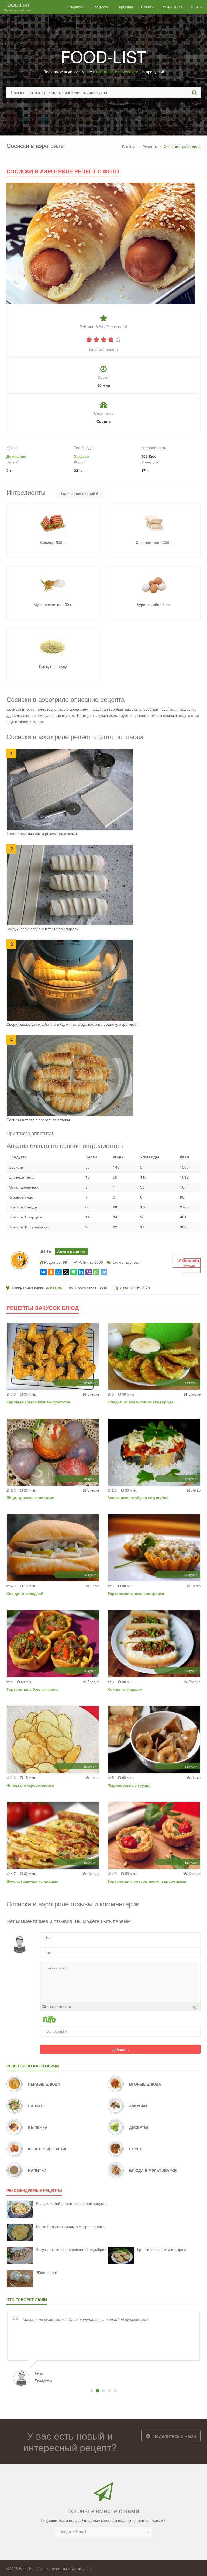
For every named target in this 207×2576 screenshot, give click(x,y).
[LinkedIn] (81, 1272)
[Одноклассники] (51, 1272)
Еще (195, 7)
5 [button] (115, 2391)
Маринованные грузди (129, 1785)
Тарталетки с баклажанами (32, 1689)
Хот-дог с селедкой (25, 1593)
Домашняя (16, 456)
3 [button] (103, 2391)
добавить (54, 1288)
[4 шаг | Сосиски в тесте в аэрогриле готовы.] (70, 1075)
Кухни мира (172, 7)
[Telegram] (104, 1272)
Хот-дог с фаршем (125, 1689)
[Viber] (89, 1272)
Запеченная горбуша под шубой (138, 1497)
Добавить (120, 2049)
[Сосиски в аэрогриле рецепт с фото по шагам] (101, 243)
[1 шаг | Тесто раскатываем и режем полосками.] (70, 789)
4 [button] (109, 2391)
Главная (129, 146)
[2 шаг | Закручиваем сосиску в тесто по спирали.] (70, 884)
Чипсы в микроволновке (30, 1785)
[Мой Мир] (58, 1272)
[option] (103, 2348)
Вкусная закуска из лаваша (32, 1881)
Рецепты (76, 7)
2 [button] (98, 2391)
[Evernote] (74, 1272)
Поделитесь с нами (174, 2436)
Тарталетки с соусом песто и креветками (147, 1881)
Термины (125, 7)
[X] (66, 1272)
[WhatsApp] (96, 1272)
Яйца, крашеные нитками (30, 1497)
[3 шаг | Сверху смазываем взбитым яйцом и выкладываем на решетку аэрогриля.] (70, 980)
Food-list (18, 7)
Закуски (81, 456)
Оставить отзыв (191, 1263)
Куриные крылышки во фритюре (38, 1402)
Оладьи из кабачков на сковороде (141, 1402)
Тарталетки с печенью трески (136, 1593)
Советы (148, 7)
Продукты (100, 7)
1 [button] (92, 2391)
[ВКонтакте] (43, 1272)
